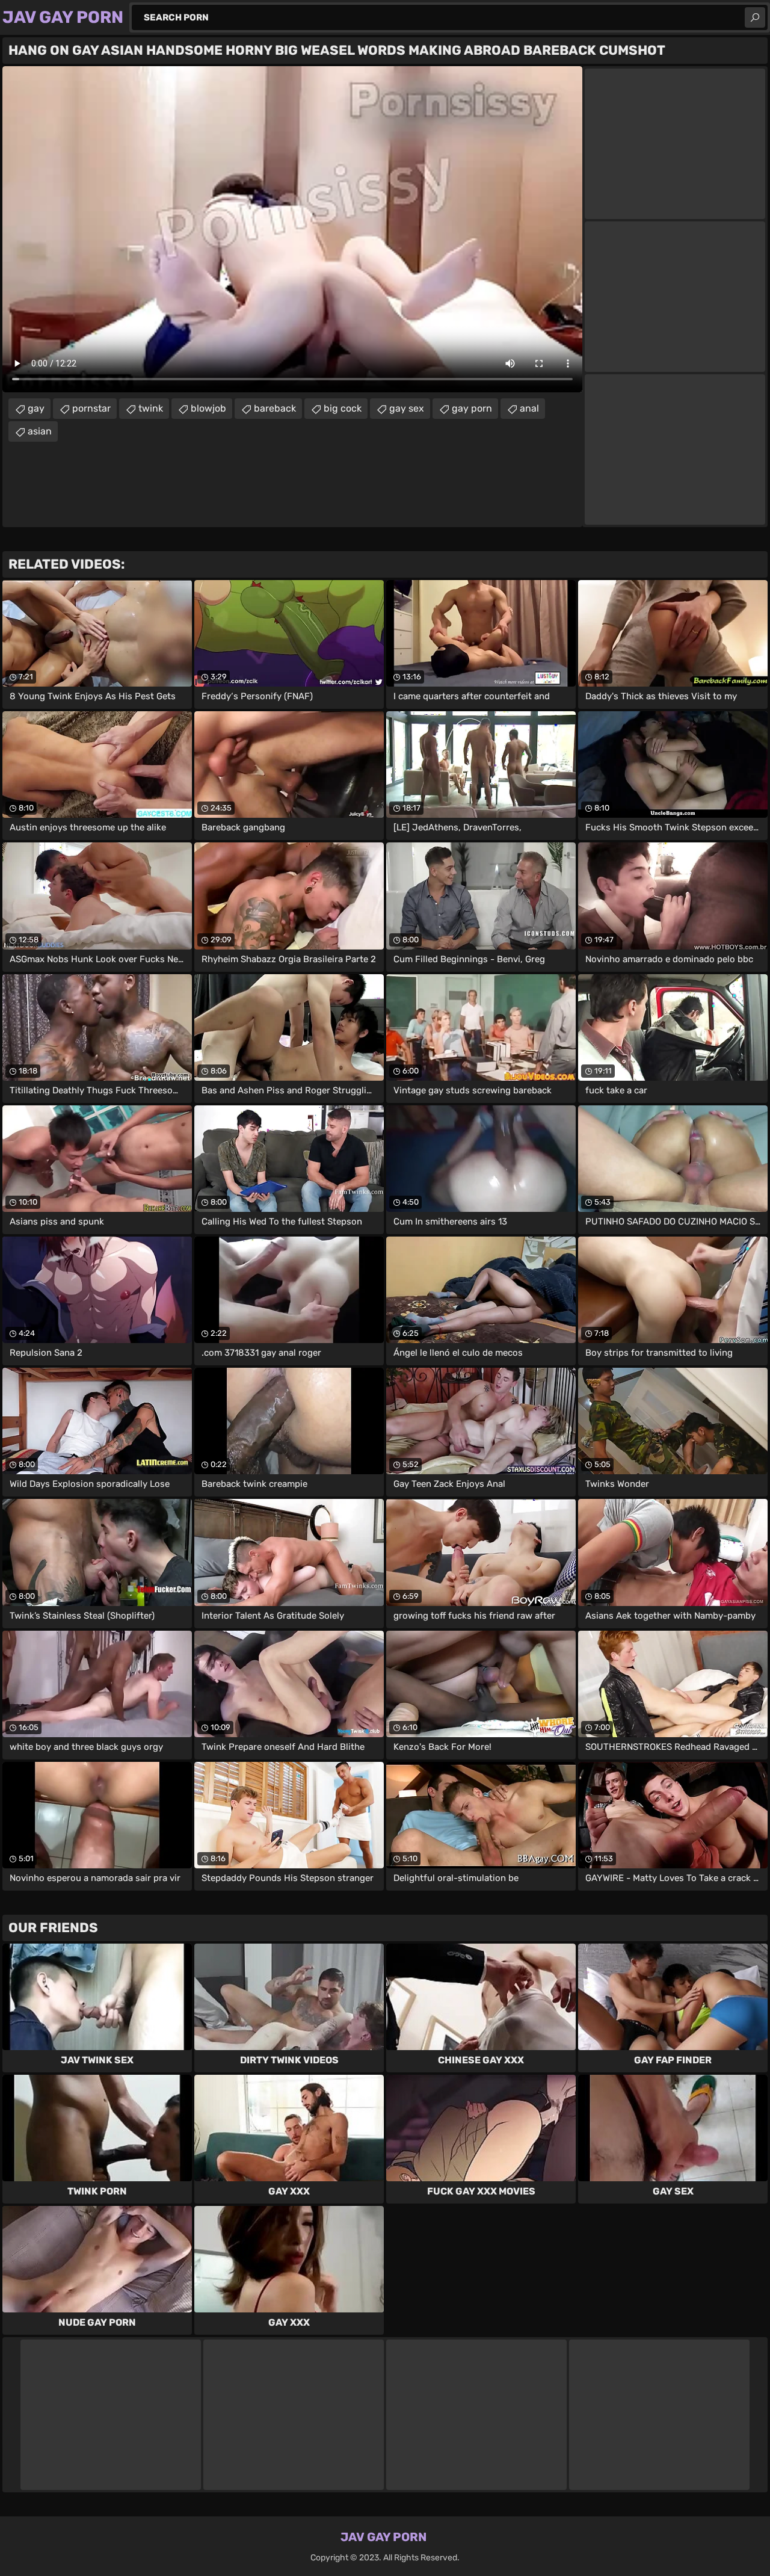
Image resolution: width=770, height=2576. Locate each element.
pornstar (91, 408)
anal (529, 408)
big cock (343, 408)
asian (40, 431)
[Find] (755, 17)
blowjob (208, 408)
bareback (275, 408)
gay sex (407, 408)
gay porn (472, 408)
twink (151, 408)
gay (36, 408)
